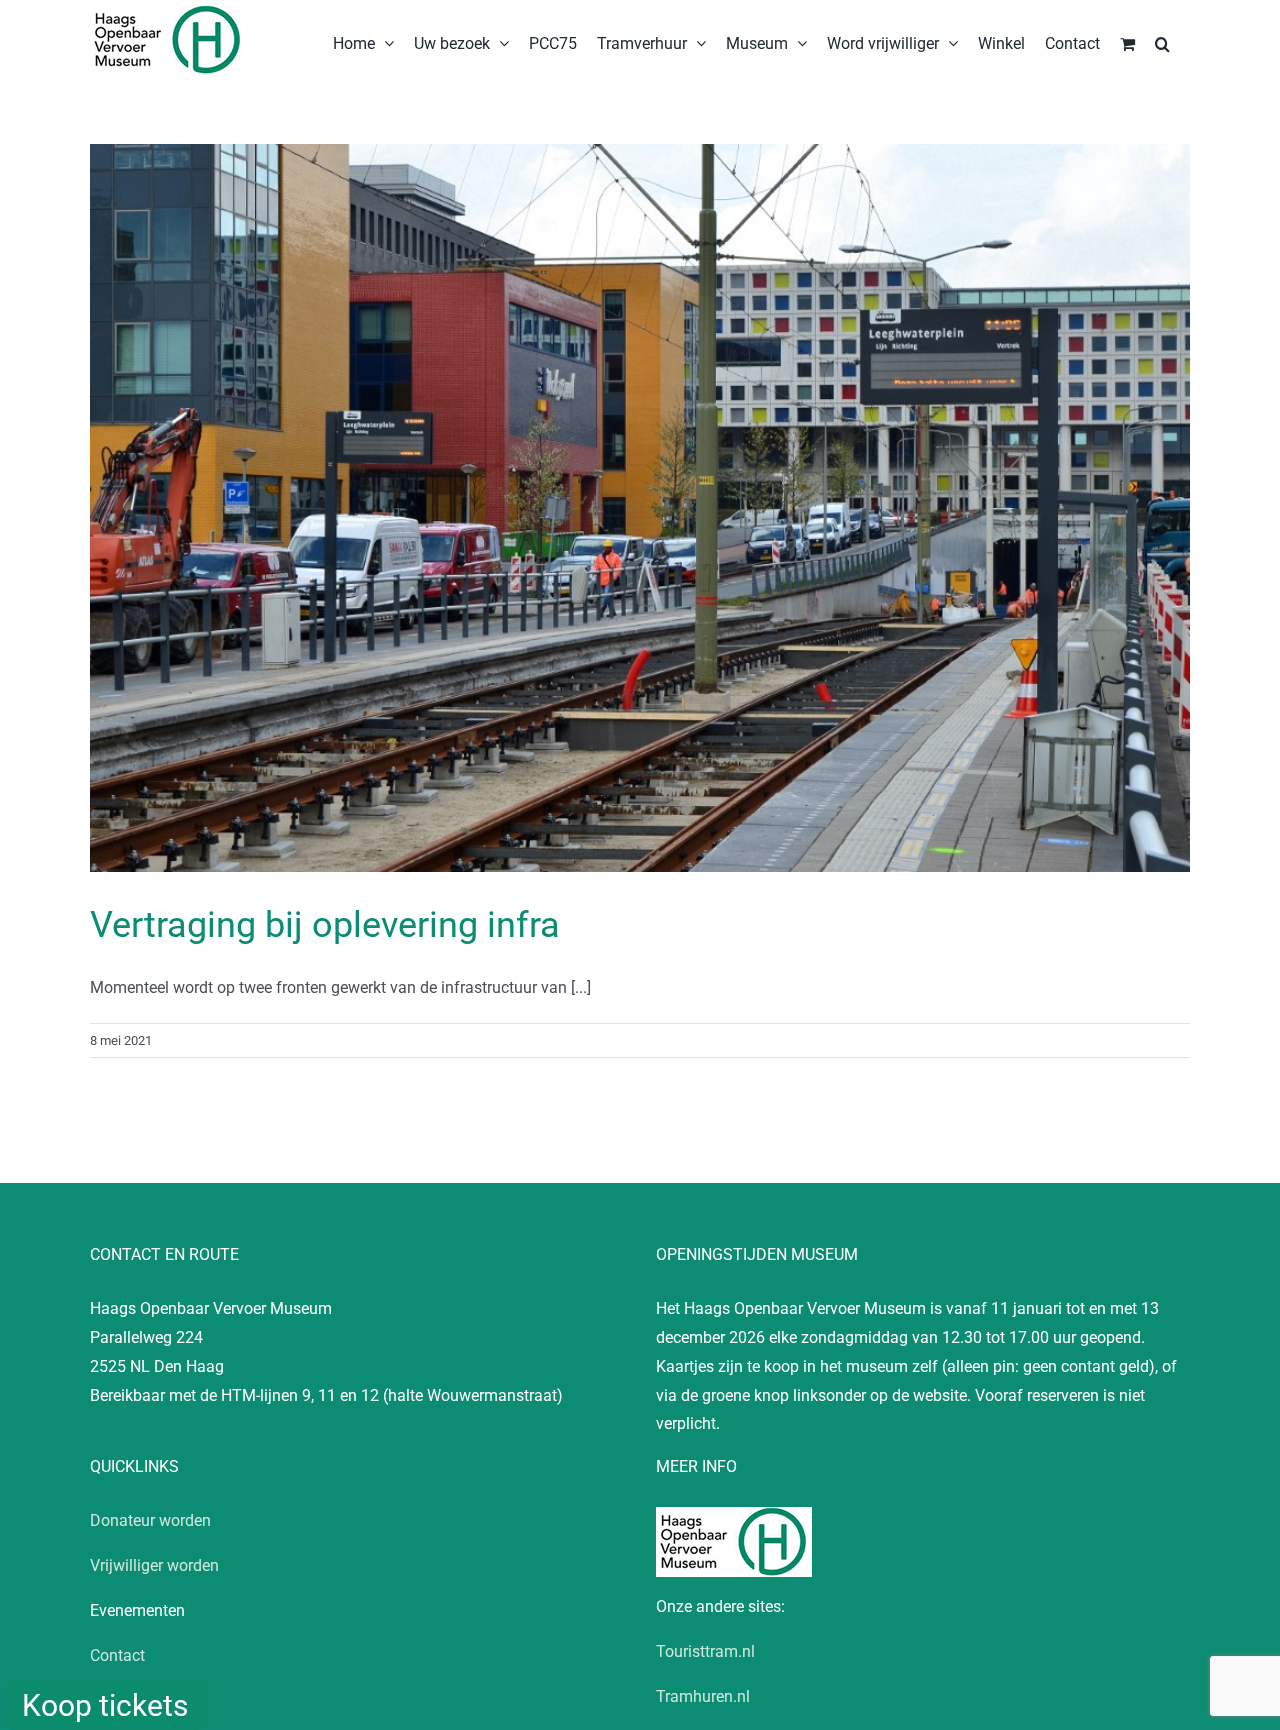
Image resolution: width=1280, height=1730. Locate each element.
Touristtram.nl (705, 1651)
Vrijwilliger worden (154, 1565)
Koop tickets (105, 1705)
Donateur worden (150, 1520)
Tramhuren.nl (703, 1696)
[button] (1162, 42)
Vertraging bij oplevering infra (325, 925)
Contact (117, 1655)
